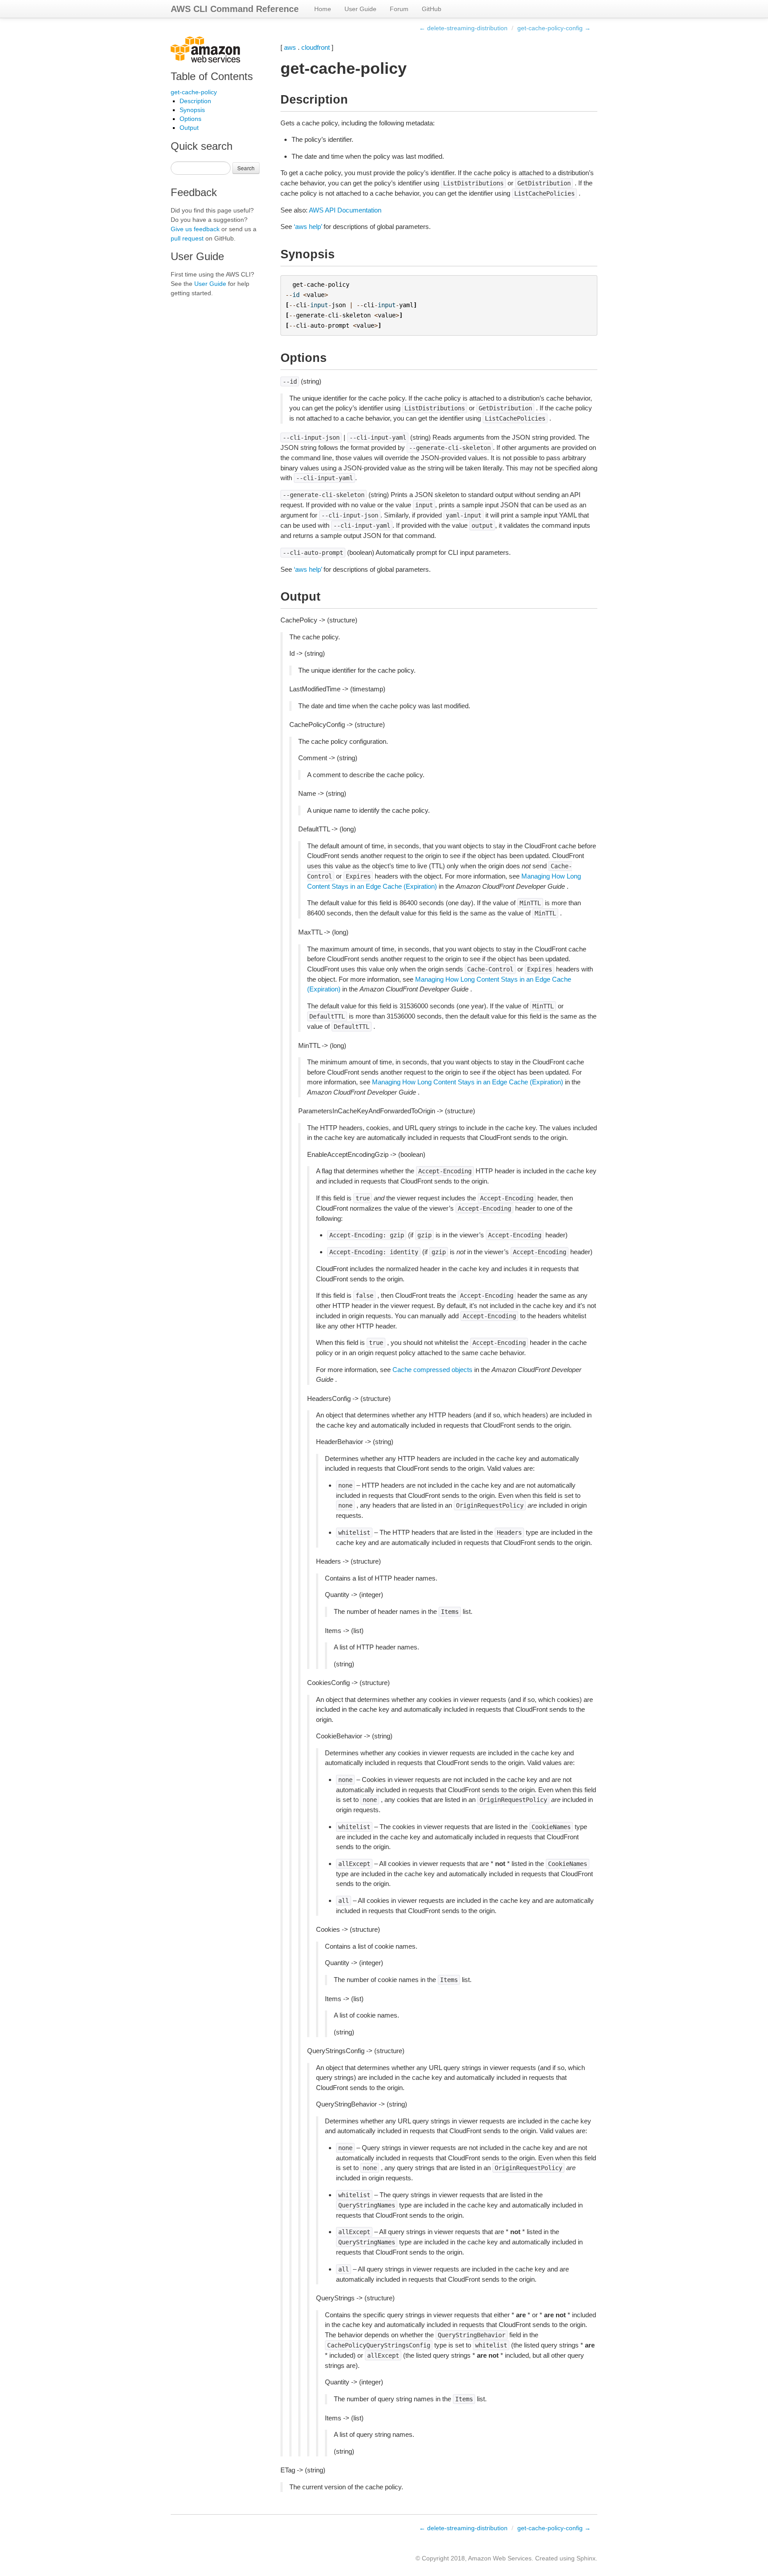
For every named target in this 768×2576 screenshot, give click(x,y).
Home (323, 9)
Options (190, 119)
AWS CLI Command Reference (235, 9)
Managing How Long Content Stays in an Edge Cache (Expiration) (468, 1082)
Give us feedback (195, 229)
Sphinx (586, 2558)
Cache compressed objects (432, 1370)
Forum (399, 9)
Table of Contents (212, 76)
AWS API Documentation (345, 210)
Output (189, 128)
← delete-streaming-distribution (463, 28)
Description (195, 101)
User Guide (360, 9)
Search (246, 168)
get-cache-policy (194, 92)
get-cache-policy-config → (554, 28)
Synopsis (192, 110)
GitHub (432, 9)
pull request (187, 238)
